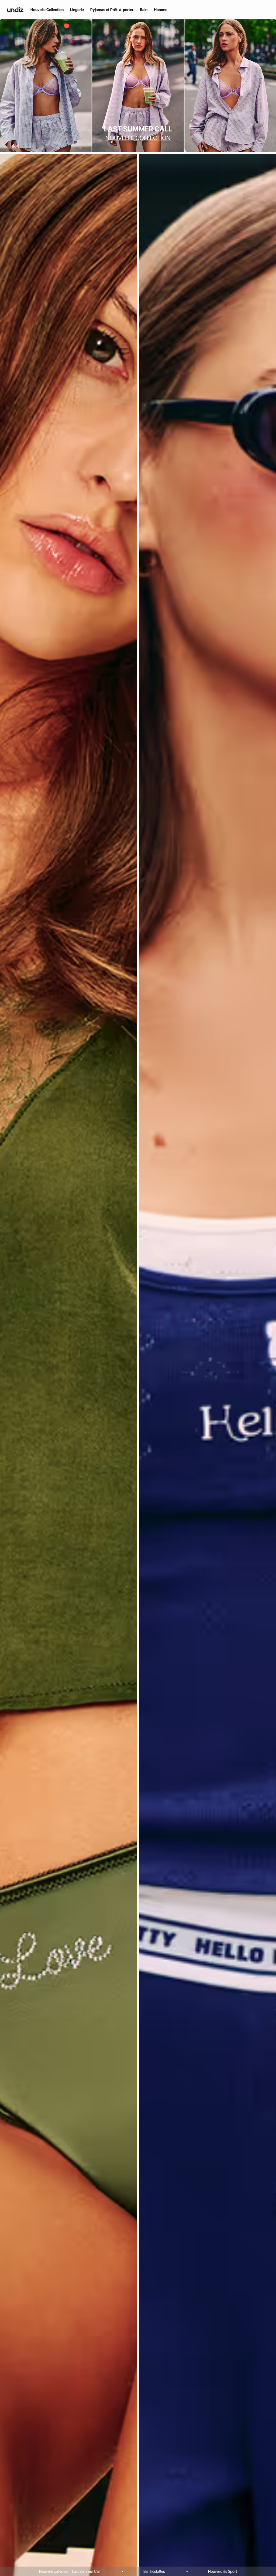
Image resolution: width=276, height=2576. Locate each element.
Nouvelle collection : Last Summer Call (70, 2571)
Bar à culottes (154, 2571)
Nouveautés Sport (222, 2571)
